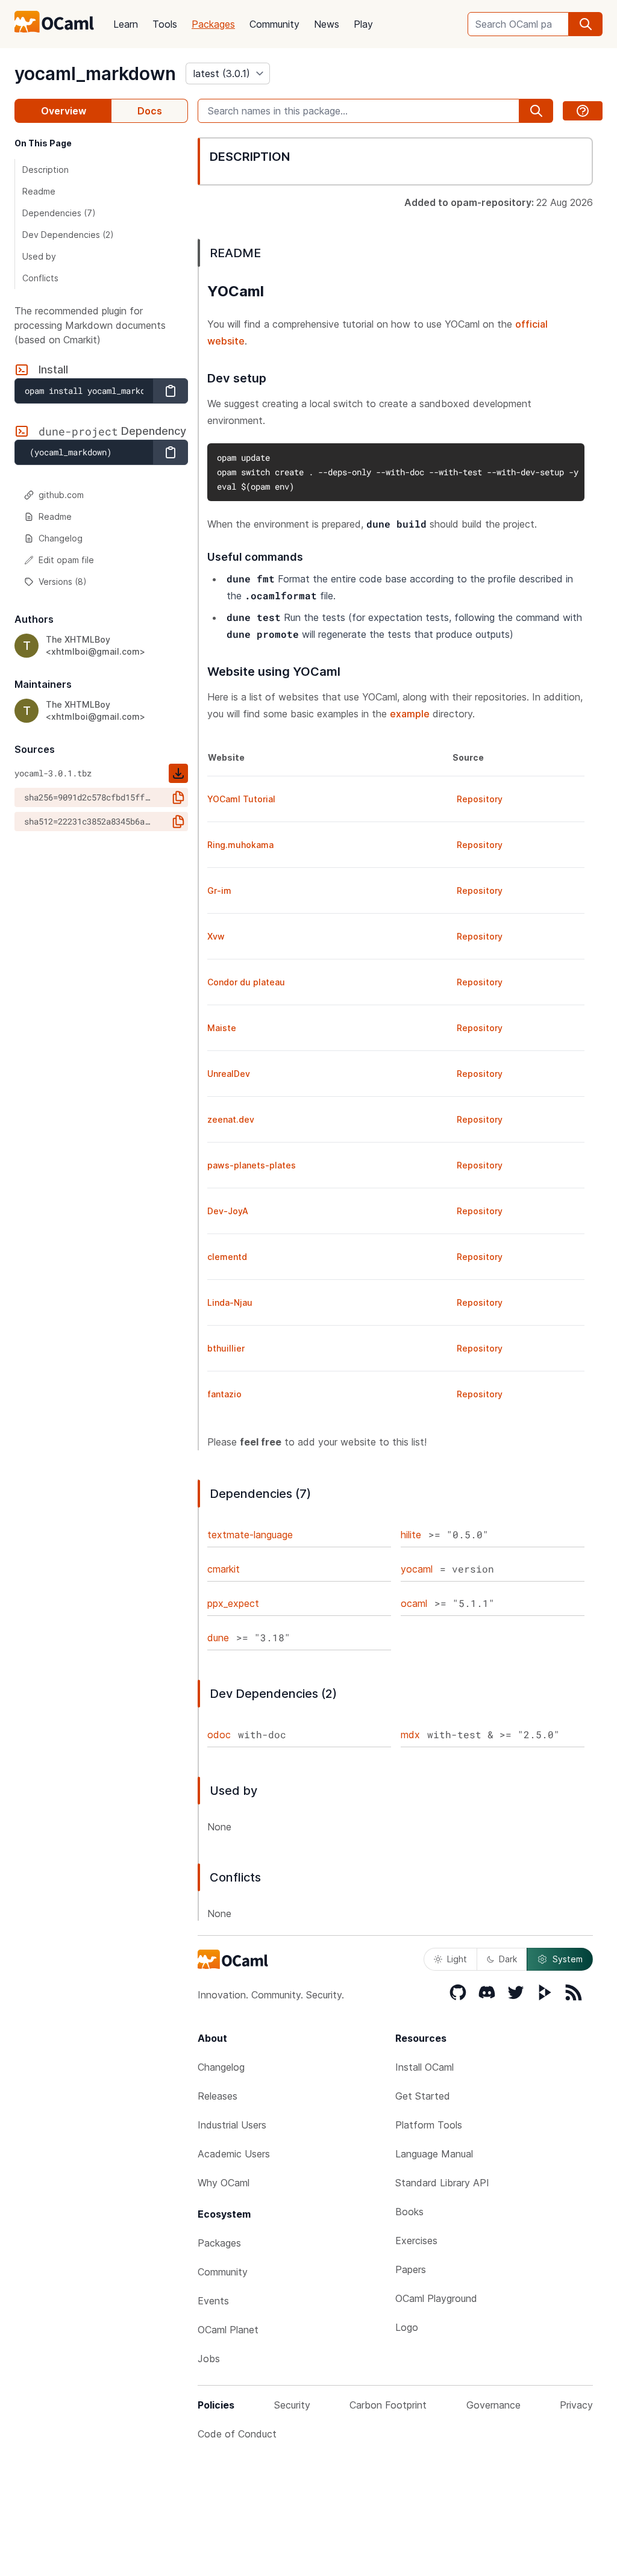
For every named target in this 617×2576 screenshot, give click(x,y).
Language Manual (434, 2154)
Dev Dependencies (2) (68, 235)
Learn (126, 24)
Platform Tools (429, 2125)
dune (218, 1638)
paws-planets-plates (252, 1165)
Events (213, 2301)
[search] (586, 24)
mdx (410, 1735)
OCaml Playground (436, 2298)
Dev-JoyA (228, 1211)
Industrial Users (232, 2125)
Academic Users (234, 2154)
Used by (39, 256)
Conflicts (40, 278)
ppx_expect (233, 1603)
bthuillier (226, 1348)
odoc (219, 1735)
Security (292, 2405)
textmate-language (250, 1535)
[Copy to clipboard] (171, 391)
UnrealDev (229, 1074)
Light (457, 1959)
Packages (213, 24)
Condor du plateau (246, 982)
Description (45, 170)
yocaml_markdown (95, 73)
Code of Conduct (237, 2434)
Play (363, 24)
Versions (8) (63, 582)
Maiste (222, 1028)
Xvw (216, 936)
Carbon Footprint (388, 2405)
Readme (39, 191)
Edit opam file (66, 560)
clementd (227, 1257)
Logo (407, 2327)
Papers (411, 2269)
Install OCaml (424, 2067)
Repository (480, 799)
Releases (218, 2096)
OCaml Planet (228, 2330)
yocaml (417, 1569)
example (410, 714)
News (327, 24)
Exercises (416, 2241)
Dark (508, 1959)
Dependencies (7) (59, 213)
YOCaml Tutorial (241, 799)
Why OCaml (224, 2183)
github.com (61, 495)
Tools (165, 24)
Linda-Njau (230, 1302)
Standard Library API (442, 2183)
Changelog (61, 538)
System (568, 1959)
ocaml (414, 1603)
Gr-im (219, 890)
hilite (411, 1535)
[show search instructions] (583, 111)
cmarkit (224, 1569)
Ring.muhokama (240, 845)
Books (409, 2212)
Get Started (423, 2096)
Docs (150, 111)
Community (274, 24)
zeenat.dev (231, 1119)
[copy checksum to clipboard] (178, 797)
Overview (64, 111)
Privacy (576, 2405)
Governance (493, 2405)
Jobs (209, 2359)
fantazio (224, 1394)
